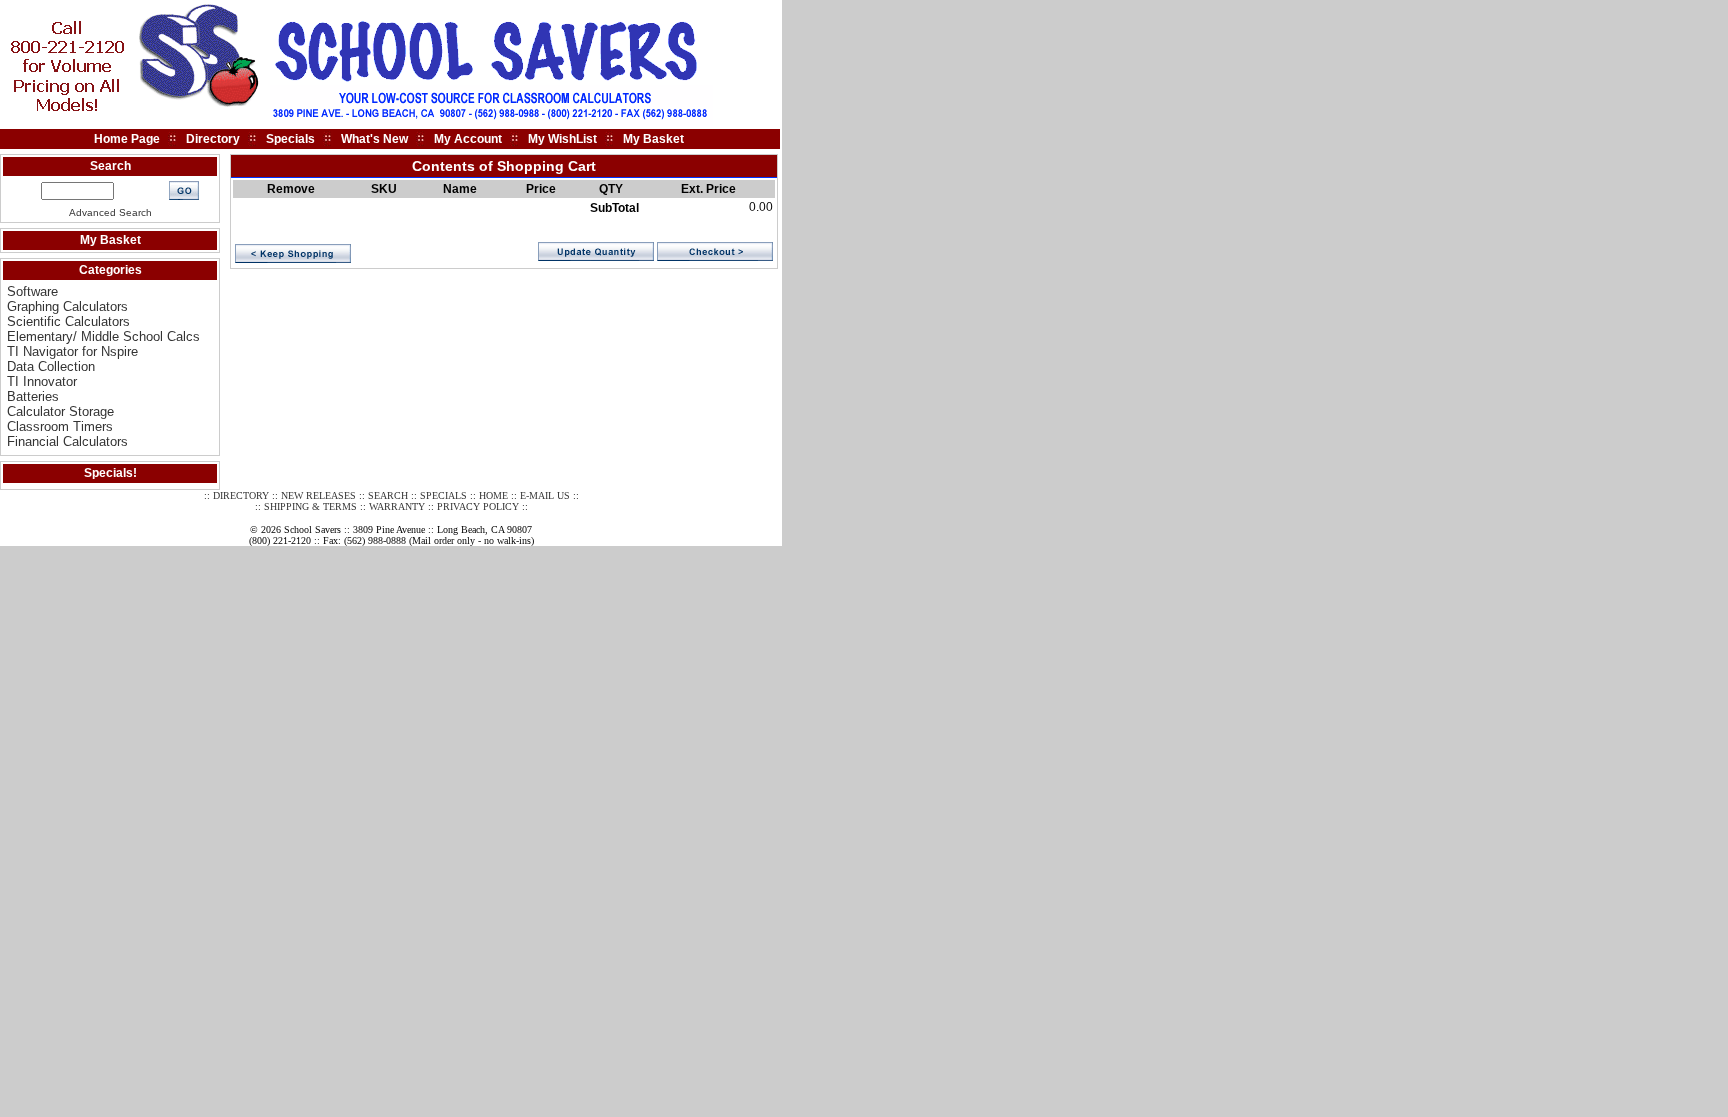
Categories (110, 270)
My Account (468, 139)
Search (110, 166)
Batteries (33, 396)
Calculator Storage (60, 411)
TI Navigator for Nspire (72, 351)
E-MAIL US (545, 495)
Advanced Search (110, 212)
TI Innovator (42, 381)
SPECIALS (443, 495)
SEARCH (388, 495)
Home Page (127, 139)
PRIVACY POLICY (478, 506)
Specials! (110, 473)
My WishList (562, 139)
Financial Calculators (67, 441)
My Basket (653, 139)
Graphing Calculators (67, 306)
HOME (493, 495)
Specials (290, 139)
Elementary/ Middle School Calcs (103, 336)
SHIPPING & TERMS (310, 506)
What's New (374, 139)
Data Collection (51, 366)
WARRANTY (397, 506)
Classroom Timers (60, 426)
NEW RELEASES (318, 495)
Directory (213, 139)
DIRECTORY (241, 495)
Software (32, 291)
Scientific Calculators (68, 321)
